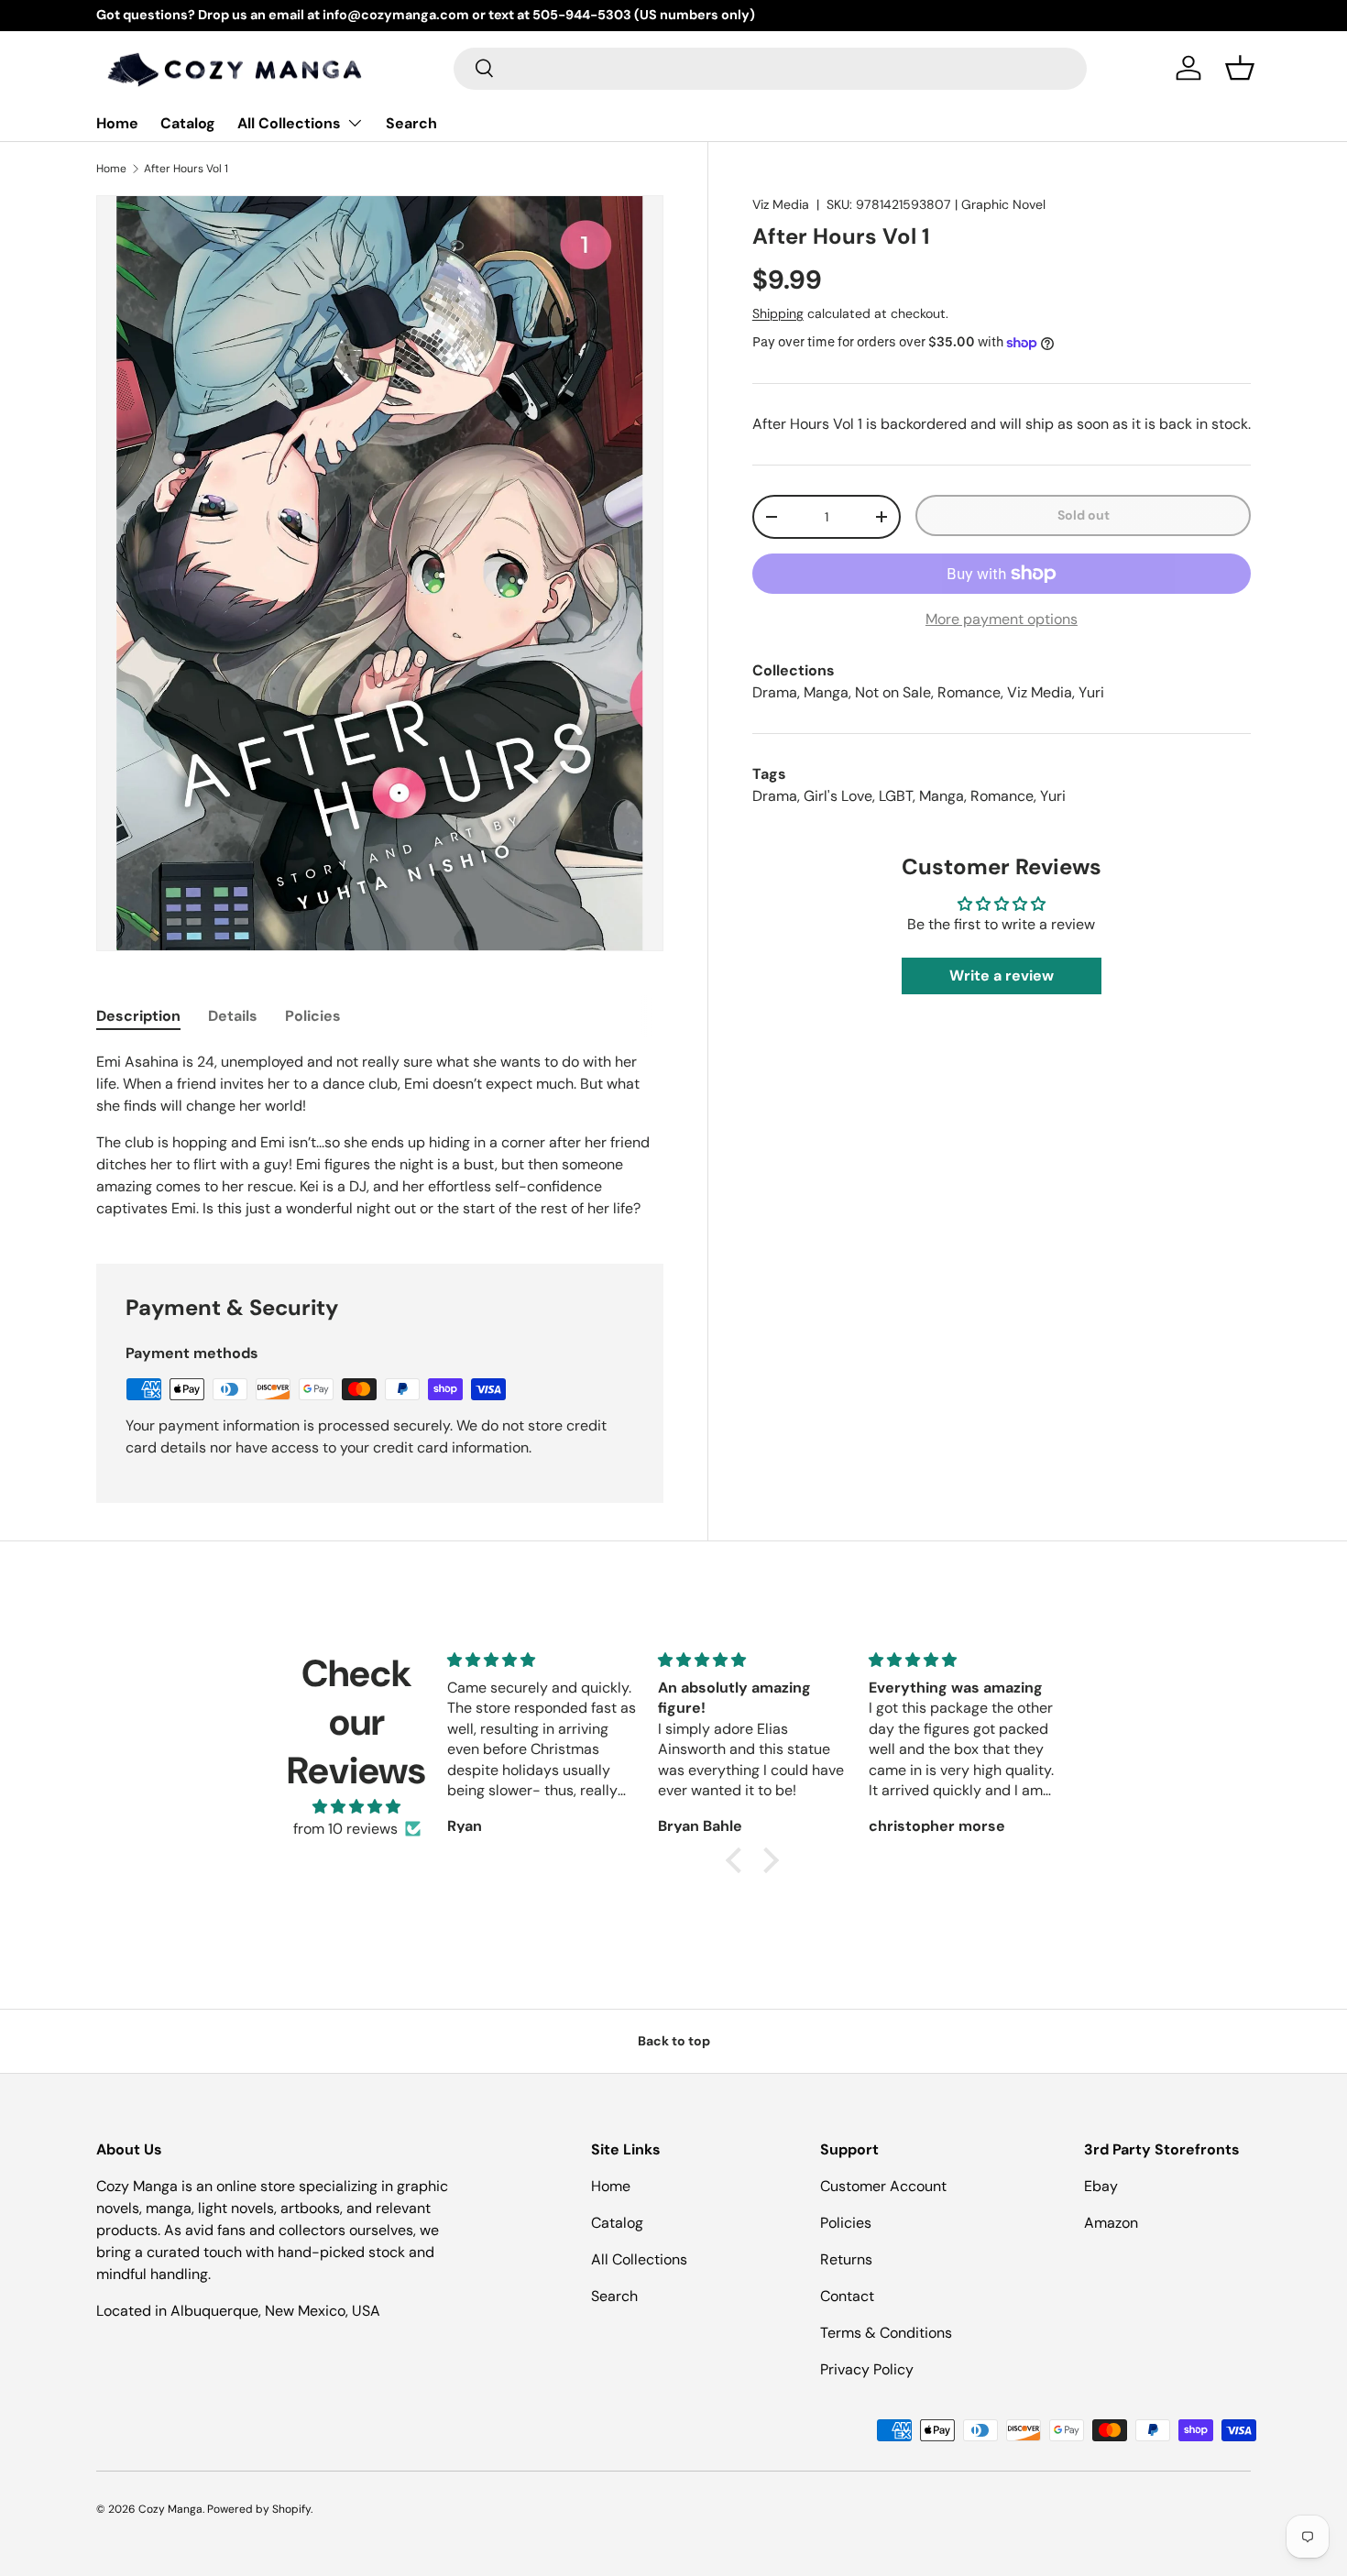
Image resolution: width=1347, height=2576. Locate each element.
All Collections (289, 123)
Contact (847, 2296)
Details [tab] (233, 1016)
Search (411, 123)
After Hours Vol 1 (186, 169)
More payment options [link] (1002, 619)
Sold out (1084, 515)
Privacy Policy (867, 2369)
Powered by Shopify (259, 2509)
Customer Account (883, 2186)
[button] (1240, 68)
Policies (846, 2223)
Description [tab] (138, 1016)
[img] (357, 1807)
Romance (969, 692)
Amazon (1111, 2223)
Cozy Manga (170, 2509)
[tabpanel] (380, 1135)
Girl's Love (838, 796)
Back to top (674, 2041)
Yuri (1091, 692)
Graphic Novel (1003, 204)
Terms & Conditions (886, 2333)
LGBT (896, 796)
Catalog (188, 123)
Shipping (778, 313)
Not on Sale (893, 692)
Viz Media (781, 204)
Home (117, 123)
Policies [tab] (313, 1016)
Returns (846, 2259)
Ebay (1101, 2186)
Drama (775, 692)
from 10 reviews (345, 1829)
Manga (826, 692)
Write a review (1002, 976)
